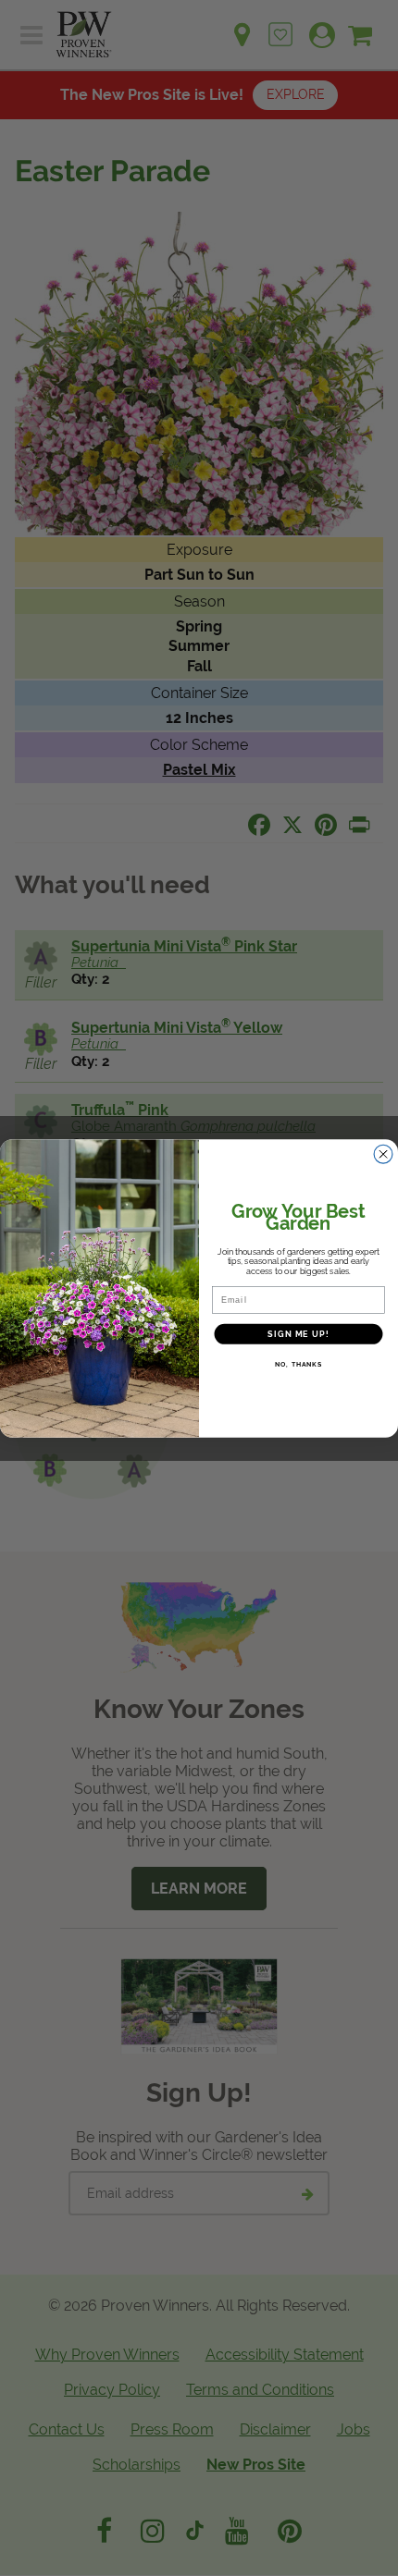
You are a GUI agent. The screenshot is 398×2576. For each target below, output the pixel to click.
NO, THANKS (298, 1364)
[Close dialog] (384, 1153)
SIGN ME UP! (298, 1333)
